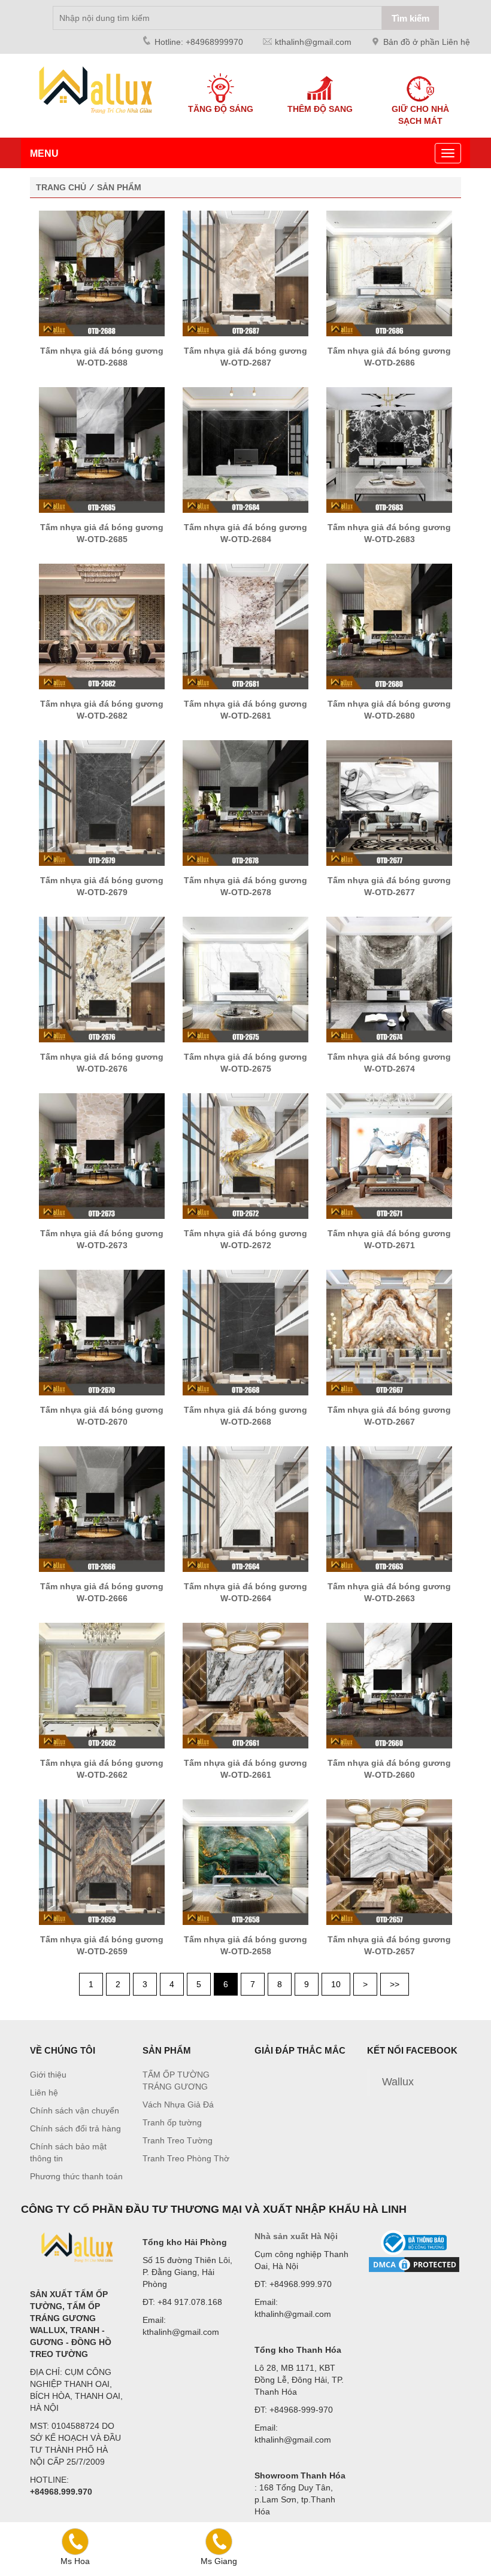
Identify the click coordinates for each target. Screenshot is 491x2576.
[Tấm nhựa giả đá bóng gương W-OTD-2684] (245, 449)
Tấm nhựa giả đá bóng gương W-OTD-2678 (245, 886)
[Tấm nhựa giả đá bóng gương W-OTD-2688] (102, 273)
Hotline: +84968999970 (199, 42)
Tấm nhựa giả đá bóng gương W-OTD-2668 (245, 1416)
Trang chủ (61, 187)
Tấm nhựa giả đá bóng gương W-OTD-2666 (102, 1592)
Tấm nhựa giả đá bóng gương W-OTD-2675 (245, 1063)
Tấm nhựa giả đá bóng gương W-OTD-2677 (389, 886)
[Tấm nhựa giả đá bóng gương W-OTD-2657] (389, 1862)
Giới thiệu (48, 2075)
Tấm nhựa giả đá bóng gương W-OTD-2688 (102, 357)
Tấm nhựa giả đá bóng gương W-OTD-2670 (102, 1416)
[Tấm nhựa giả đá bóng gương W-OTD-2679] (102, 802)
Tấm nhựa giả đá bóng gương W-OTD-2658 (245, 1945)
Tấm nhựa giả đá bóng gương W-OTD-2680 (389, 710)
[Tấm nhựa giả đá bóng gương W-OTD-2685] (102, 449)
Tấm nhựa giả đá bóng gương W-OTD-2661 (245, 1769)
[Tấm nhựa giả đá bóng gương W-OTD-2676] (102, 979)
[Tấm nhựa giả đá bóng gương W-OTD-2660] (389, 1685)
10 (336, 1984)
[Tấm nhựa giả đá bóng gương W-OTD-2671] (389, 1155)
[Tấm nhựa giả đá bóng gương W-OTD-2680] (389, 626)
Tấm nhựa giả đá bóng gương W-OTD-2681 (245, 710)
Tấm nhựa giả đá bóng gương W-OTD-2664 (245, 1592)
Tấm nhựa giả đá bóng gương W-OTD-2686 (389, 357)
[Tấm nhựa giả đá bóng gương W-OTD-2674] (389, 979)
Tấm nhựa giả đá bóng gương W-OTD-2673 (102, 1239)
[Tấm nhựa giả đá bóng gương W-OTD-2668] (245, 1332)
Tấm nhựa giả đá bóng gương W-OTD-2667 (389, 1416)
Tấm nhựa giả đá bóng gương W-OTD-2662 (102, 1769)
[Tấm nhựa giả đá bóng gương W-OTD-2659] (102, 1862)
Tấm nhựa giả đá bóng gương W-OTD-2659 (102, 1945)
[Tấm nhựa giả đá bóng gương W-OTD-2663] (389, 1509)
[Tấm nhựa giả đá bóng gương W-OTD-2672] (245, 1155)
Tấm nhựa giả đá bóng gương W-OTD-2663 (389, 1592)
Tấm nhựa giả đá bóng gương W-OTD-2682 (102, 710)
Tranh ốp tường (172, 2122)
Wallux (398, 2082)
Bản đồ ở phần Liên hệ (427, 42)
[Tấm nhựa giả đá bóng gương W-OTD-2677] (389, 802)
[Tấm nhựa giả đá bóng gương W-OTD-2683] (389, 449)
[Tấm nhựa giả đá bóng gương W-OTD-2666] (102, 1509)
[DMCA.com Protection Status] (414, 2265)
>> (395, 1984)
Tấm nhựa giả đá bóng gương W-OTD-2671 (389, 1239)
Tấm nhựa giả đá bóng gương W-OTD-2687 (245, 357)
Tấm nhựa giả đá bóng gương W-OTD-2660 (389, 1769)
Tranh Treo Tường (178, 2140)
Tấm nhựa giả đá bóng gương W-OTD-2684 (245, 533)
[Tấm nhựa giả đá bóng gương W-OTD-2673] (102, 1155)
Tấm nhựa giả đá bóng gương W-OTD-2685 (102, 533)
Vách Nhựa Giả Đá (178, 2104)
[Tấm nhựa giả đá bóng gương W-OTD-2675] (245, 979)
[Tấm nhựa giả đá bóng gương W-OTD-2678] (245, 802)
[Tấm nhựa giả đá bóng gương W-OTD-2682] (102, 626)
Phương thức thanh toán (76, 2176)
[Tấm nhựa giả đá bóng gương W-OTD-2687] (245, 273)
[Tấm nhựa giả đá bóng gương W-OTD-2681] (245, 626)
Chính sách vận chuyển (75, 2110)
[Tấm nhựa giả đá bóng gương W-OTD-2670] (102, 1332)
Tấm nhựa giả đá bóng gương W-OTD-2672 (245, 1239)
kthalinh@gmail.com (313, 42)
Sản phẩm (119, 187)
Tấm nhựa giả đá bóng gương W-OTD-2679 (102, 886)
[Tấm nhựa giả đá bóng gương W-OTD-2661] (245, 1685)
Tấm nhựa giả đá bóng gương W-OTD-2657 (389, 1945)
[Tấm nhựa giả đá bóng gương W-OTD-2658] (245, 1862)
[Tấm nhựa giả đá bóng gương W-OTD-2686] (389, 273)
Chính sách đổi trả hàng (75, 2128)
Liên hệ (44, 2093)
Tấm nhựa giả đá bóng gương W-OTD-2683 (389, 533)
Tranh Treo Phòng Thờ (186, 2158)
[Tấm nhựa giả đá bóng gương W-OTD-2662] (102, 1685)
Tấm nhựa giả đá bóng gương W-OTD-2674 (389, 1063)
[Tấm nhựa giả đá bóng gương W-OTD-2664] (245, 1509)
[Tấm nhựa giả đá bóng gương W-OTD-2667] (389, 1332)
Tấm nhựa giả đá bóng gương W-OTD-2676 (102, 1063)
